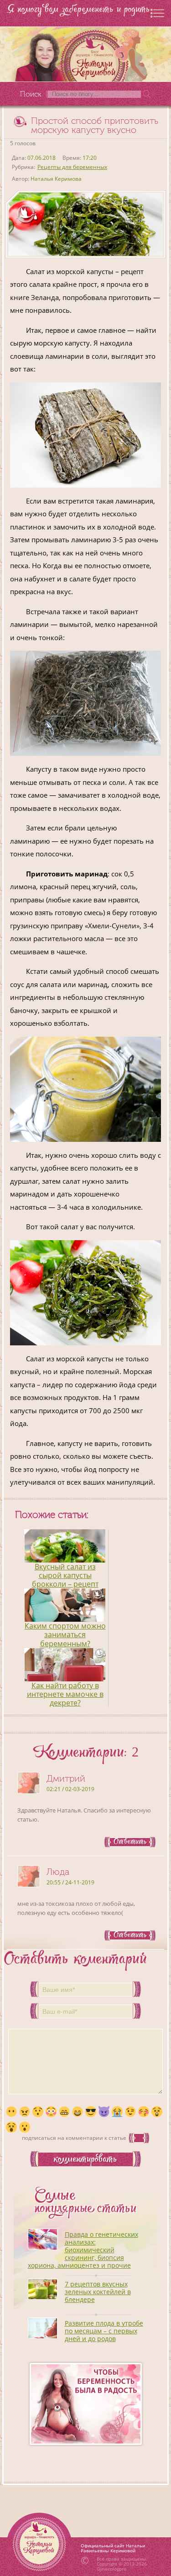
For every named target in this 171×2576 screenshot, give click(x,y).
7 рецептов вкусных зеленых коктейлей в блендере (98, 2292)
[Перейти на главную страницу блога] (85, 54)
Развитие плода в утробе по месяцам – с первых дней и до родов (104, 2331)
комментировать (85, 2160)
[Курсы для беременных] (86, 2404)
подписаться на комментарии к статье (74, 2138)
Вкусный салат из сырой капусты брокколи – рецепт (65, 1575)
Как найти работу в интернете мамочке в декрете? (65, 1694)
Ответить (130, 1842)
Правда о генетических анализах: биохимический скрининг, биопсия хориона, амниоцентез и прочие (83, 2250)
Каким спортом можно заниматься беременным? (65, 1634)
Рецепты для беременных (72, 167)
